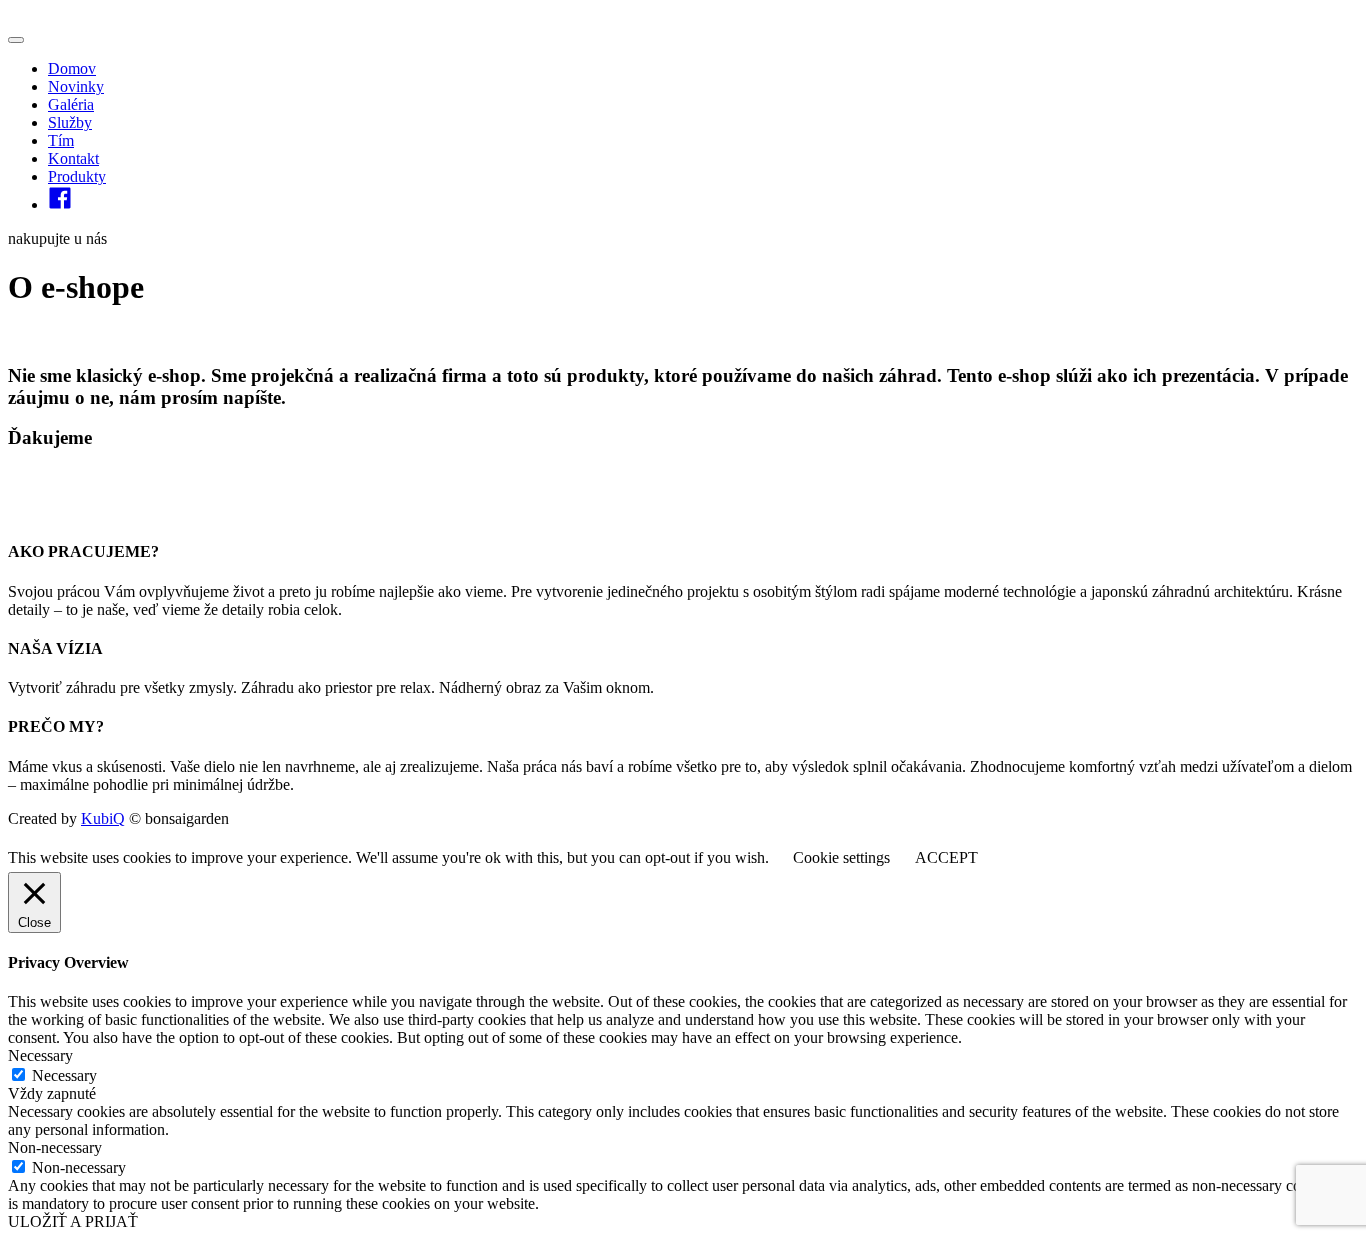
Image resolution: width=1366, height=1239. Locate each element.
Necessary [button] (40, 1055)
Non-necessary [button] (55, 1147)
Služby (70, 122)
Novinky (76, 86)
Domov (72, 68)
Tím (61, 140)
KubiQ (103, 818)
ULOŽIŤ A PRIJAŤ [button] (73, 1221)
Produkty (77, 176)
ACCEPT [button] (946, 857)
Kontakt (73, 158)
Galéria (71, 104)
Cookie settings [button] (841, 857)
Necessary (64, 1075)
